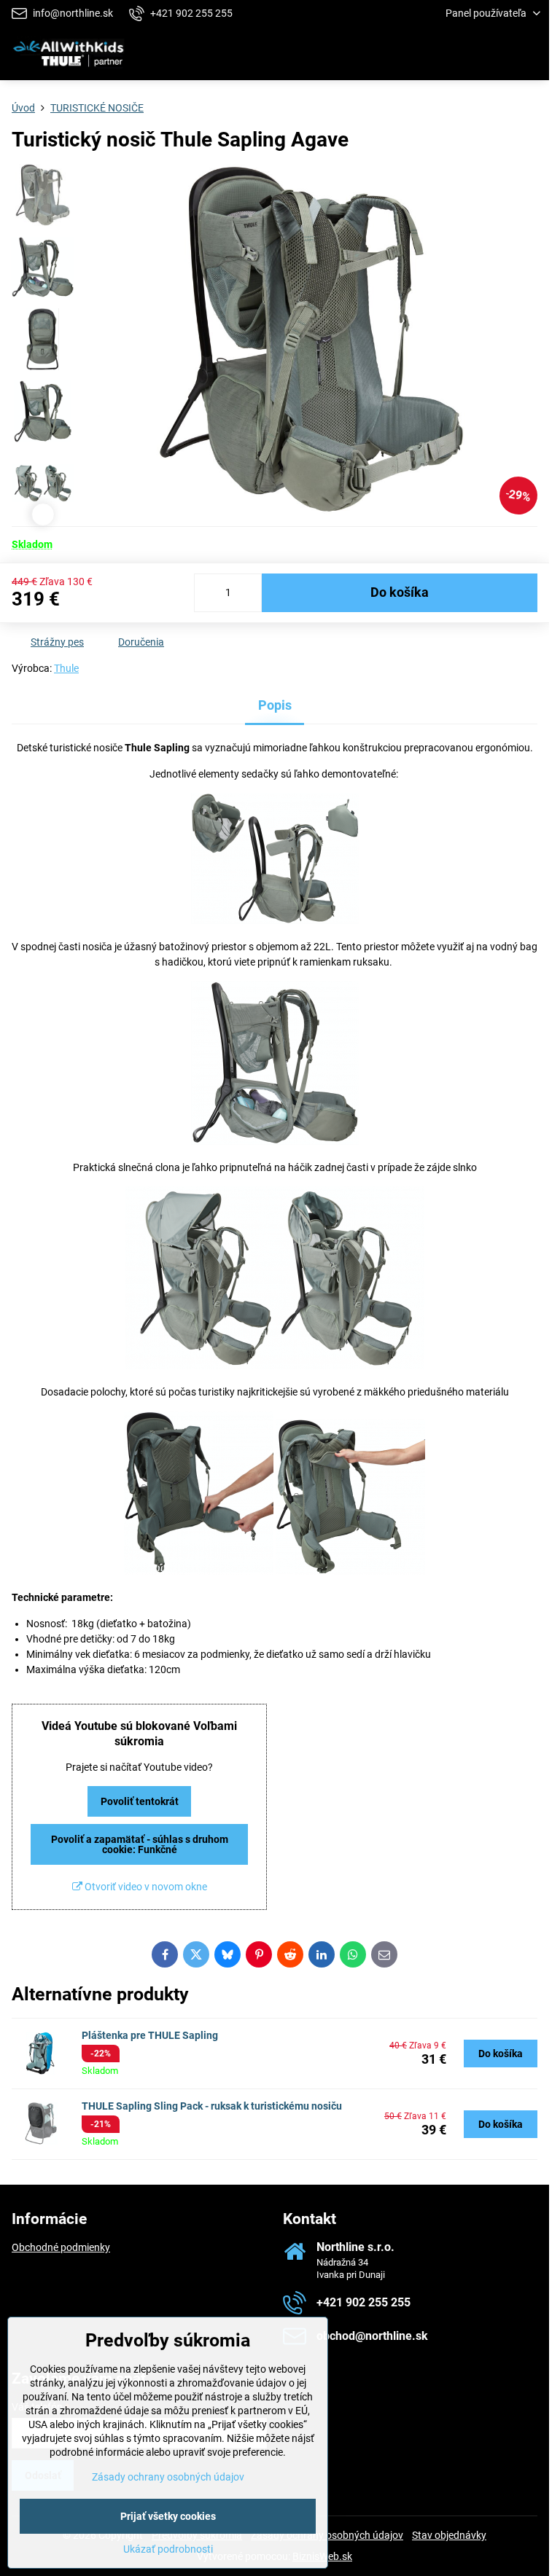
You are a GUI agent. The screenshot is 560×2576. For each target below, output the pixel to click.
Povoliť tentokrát (140, 1801)
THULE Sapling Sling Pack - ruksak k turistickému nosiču (212, 2106)
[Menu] (532, 54)
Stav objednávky (449, 2535)
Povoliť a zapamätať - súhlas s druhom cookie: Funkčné (140, 1844)
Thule (66, 668)
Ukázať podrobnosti (168, 2549)
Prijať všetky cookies (168, 2516)
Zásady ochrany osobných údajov (168, 2477)
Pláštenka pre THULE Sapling (150, 2035)
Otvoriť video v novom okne (145, 1887)
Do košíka (400, 592)
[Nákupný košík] (497, 54)
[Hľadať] (462, 54)
